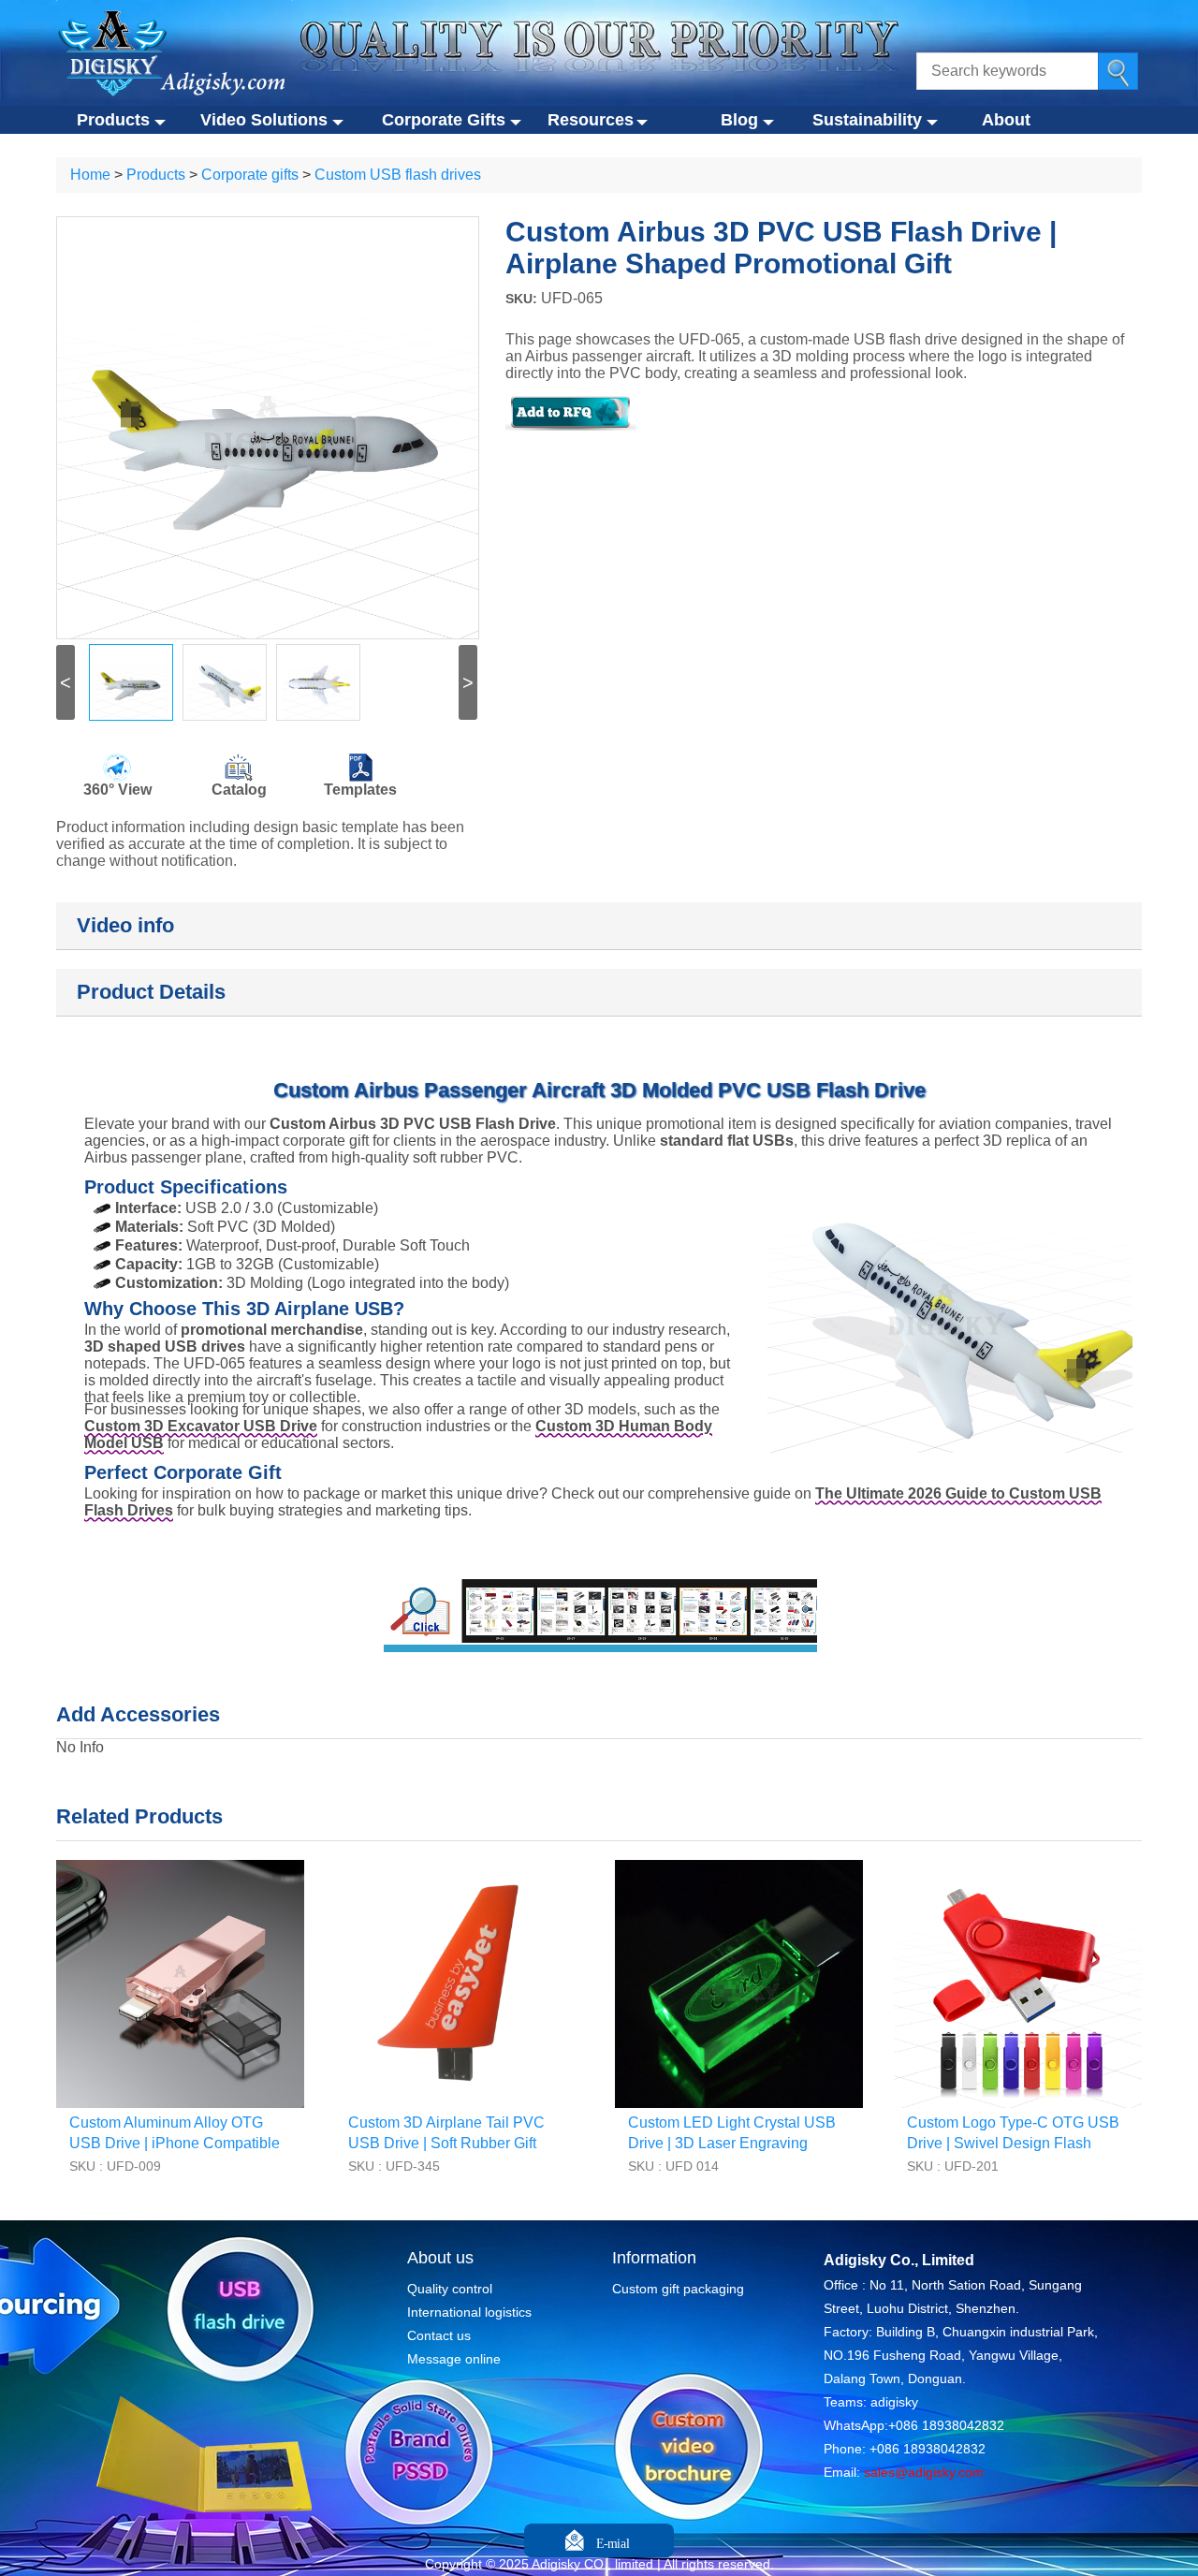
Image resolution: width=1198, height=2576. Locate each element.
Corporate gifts (250, 175)
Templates (360, 790)
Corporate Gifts (444, 120)
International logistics (469, 2312)
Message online (454, 2359)
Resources (590, 120)
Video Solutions (264, 120)
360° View (117, 790)
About (1006, 120)
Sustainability (867, 120)
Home (90, 175)
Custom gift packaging (678, 2289)
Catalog (239, 790)
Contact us (439, 2335)
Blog (739, 120)
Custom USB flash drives (398, 175)
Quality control (450, 2289)
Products (113, 120)
